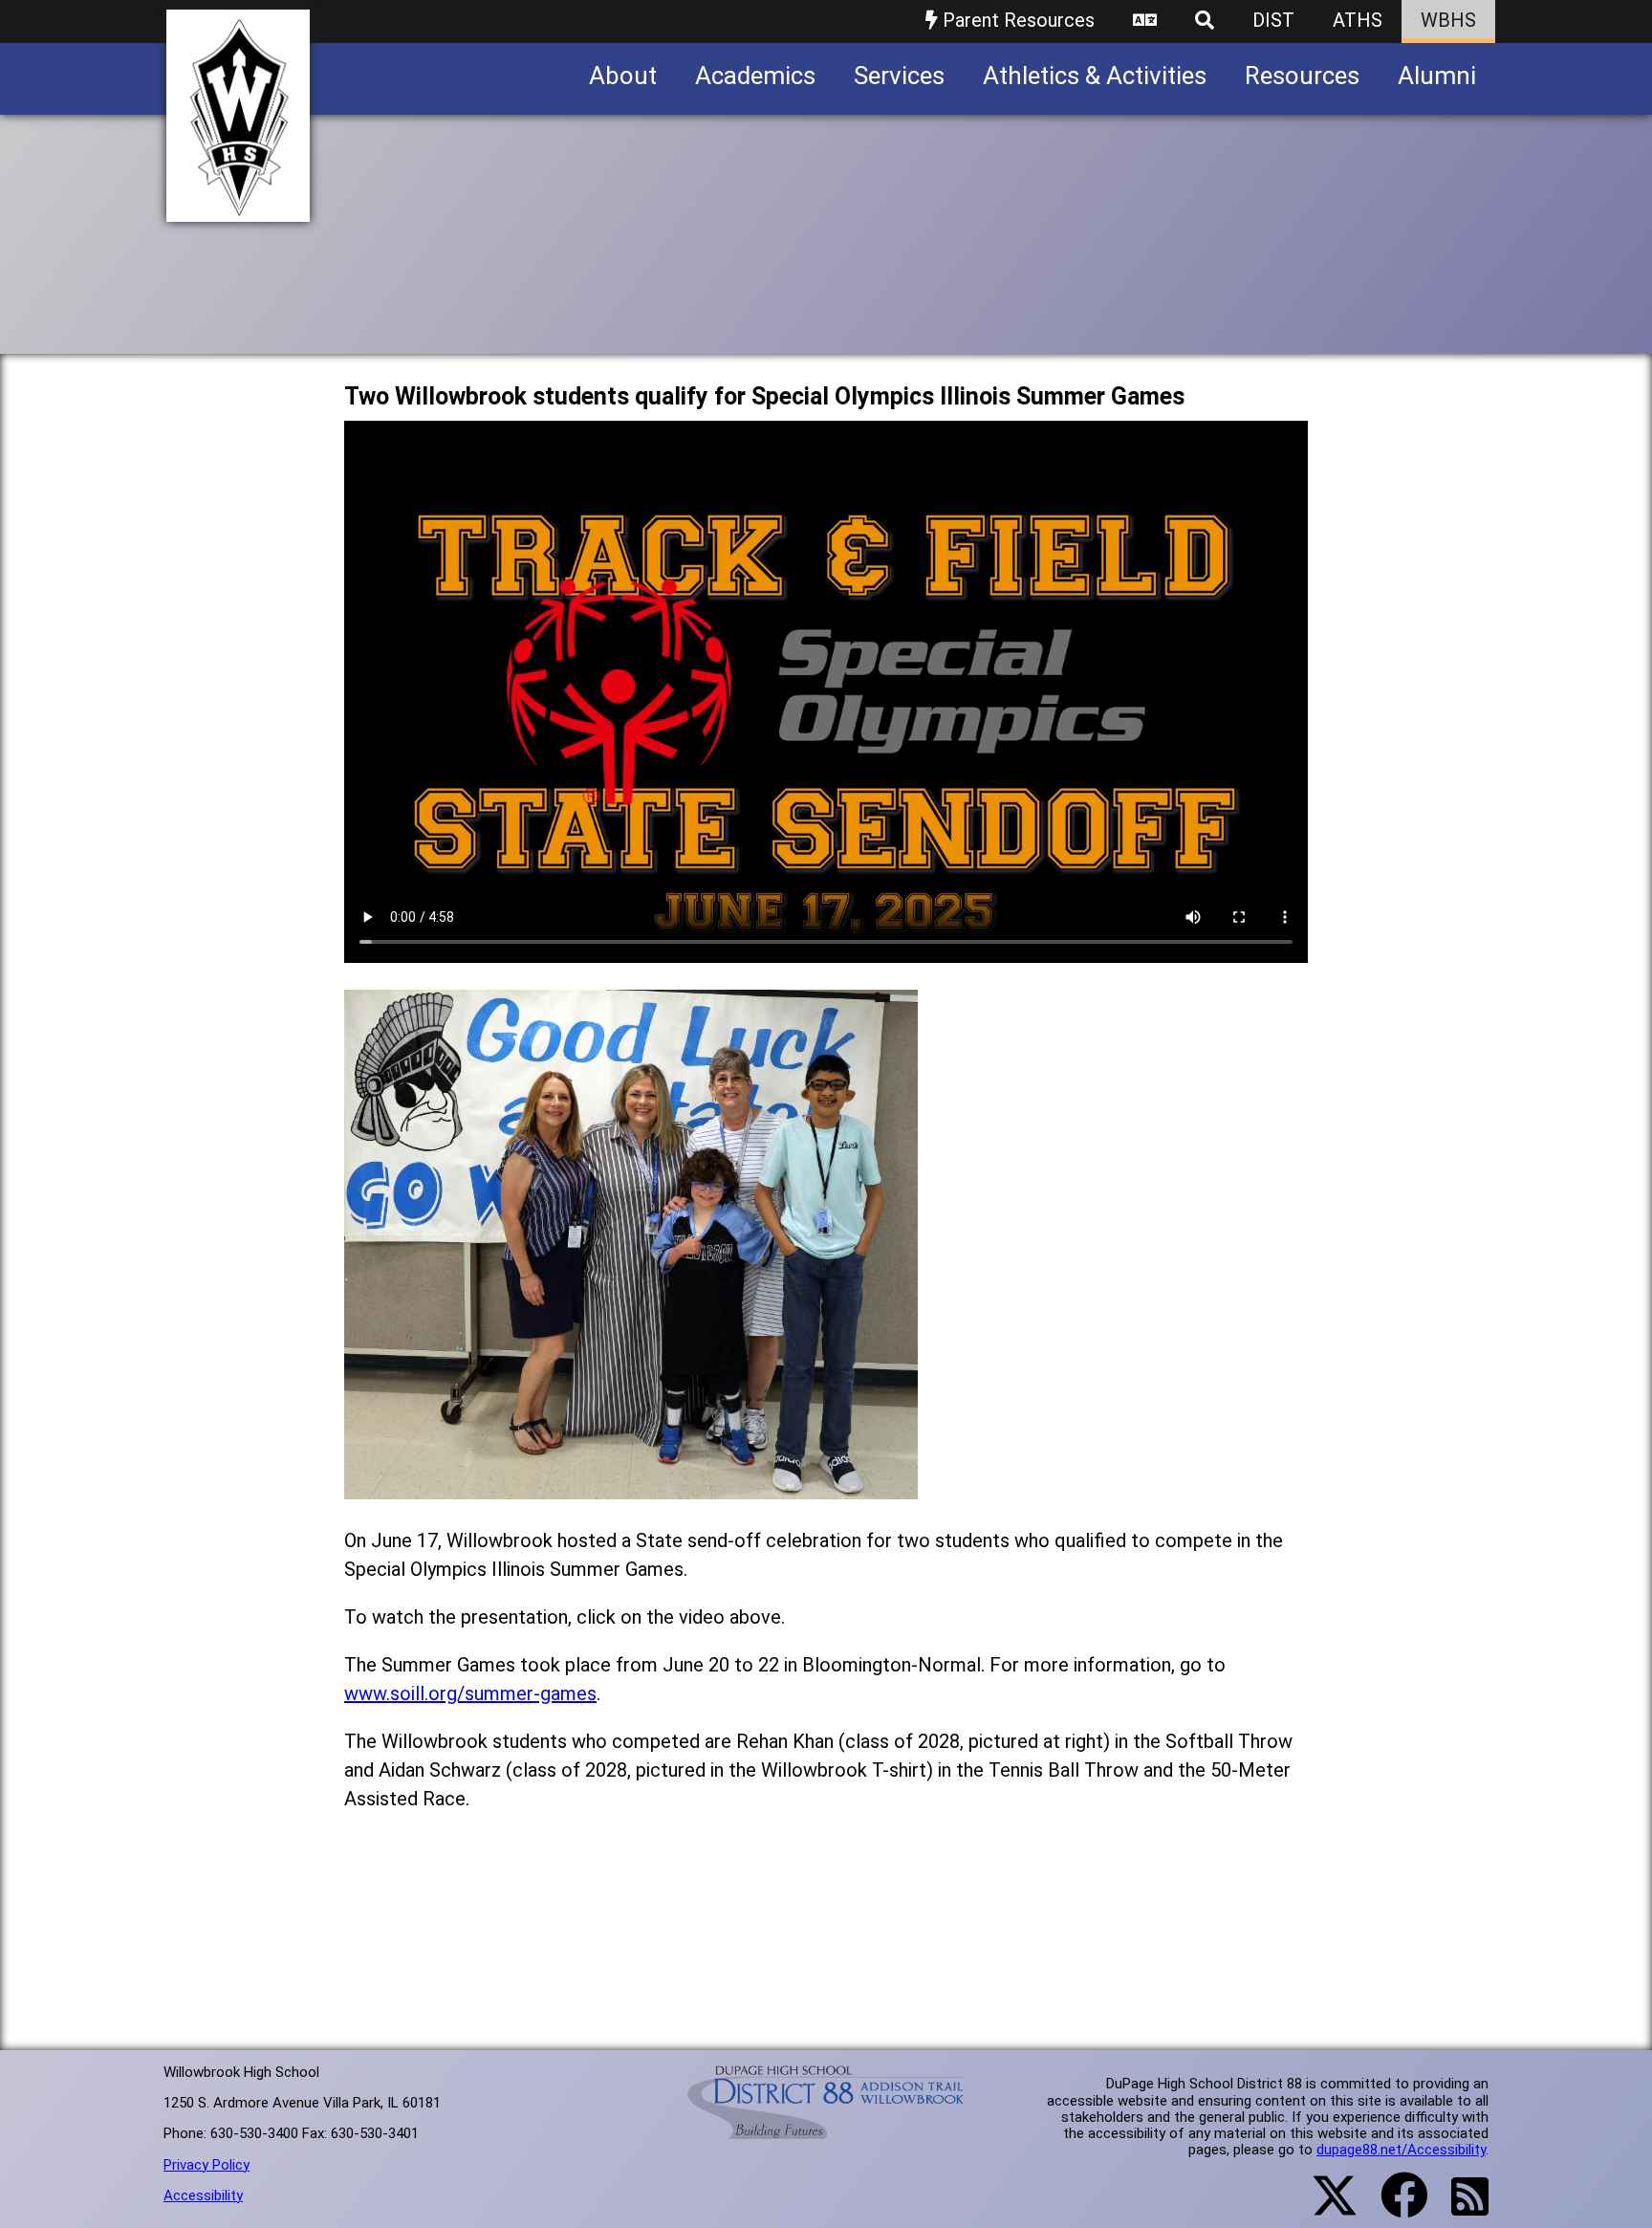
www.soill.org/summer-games (470, 1693)
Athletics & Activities (1095, 76)
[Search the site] (1205, 22)
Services (899, 76)
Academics (755, 76)
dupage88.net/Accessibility (1401, 2150)
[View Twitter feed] (1324, 2207)
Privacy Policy (206, 2165)
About (623, 76)
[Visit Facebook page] (1392, 2207)
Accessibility (203, 2195)
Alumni (1437, 76)
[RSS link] (1460, 2208)
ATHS (1358, 20)
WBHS (1448, 20)
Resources (1302, 76)
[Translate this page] (1145, 22)
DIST (1273, 20)
